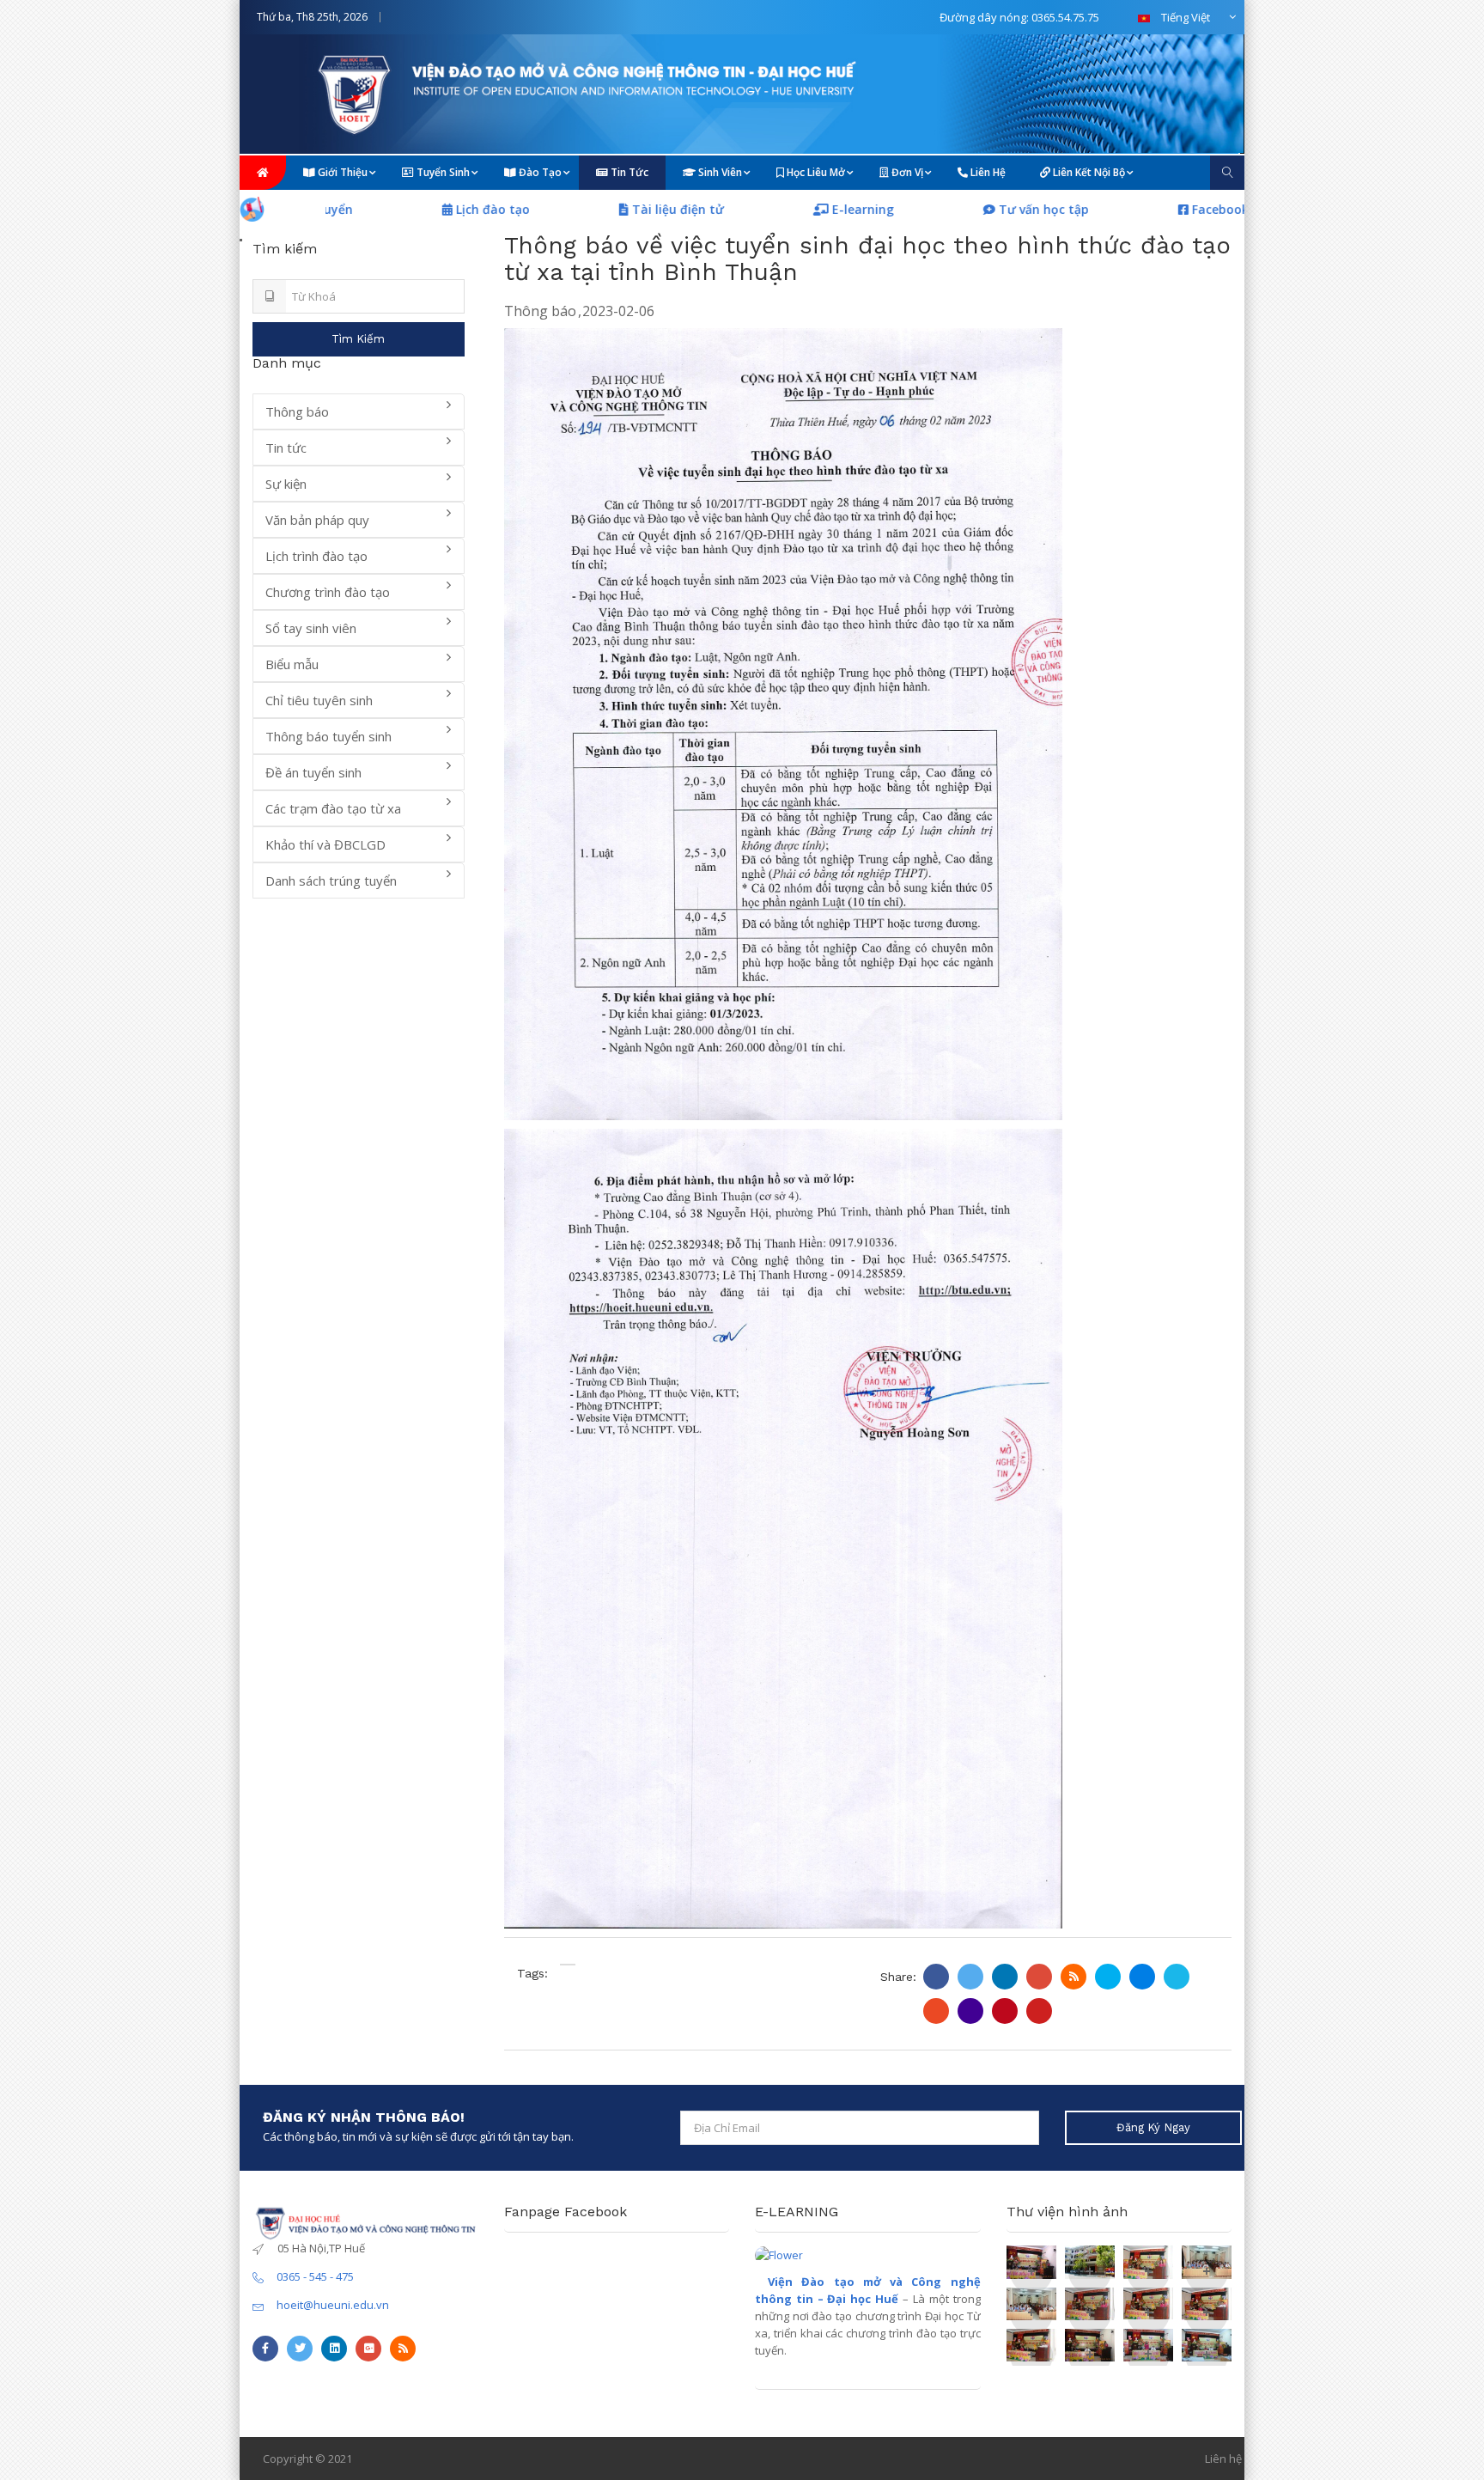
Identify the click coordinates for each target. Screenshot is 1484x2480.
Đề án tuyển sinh (313, 772)
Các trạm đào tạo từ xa (333, 808)
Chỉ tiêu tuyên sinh (319, 700)
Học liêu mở (815, 172)
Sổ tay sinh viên (311, 628)
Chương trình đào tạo (328, 592)
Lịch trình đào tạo (316, 556)
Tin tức (628, 172)
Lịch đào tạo (389, 209)
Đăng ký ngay (1153, 2127)
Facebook (1115, 209)
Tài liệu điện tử (574, 209)
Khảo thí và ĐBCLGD (325, 844)
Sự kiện (286, 484)
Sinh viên (719, 172)
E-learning (759, 209)
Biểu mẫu (292, 664)
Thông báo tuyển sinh (328, 736)
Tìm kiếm (358, 339)
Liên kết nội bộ (1088, 172)
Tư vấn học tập (940, 209)
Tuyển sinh (442, 172)
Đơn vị (906, 172)
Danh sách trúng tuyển (331, 880)
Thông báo (540, 311)
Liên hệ (987, 172)
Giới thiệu (341, 172)
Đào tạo (539, 172)
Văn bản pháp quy (317, 520)
